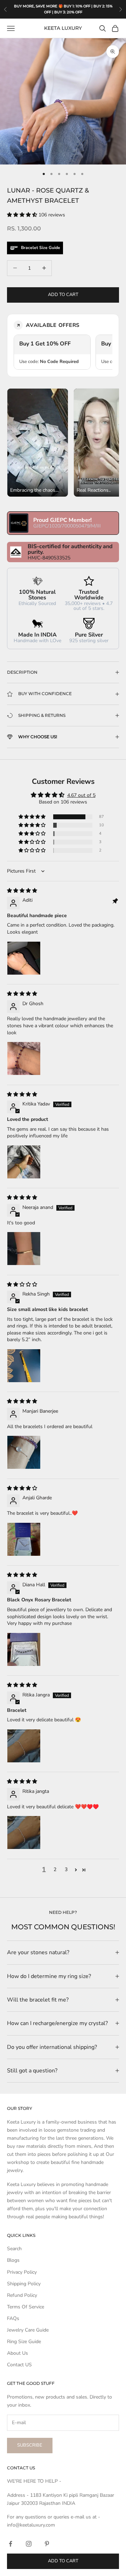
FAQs (13, 2318)
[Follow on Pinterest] (47, 2544)
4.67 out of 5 (81, 795)
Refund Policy (22, 2295)
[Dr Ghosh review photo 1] (24, 1058)
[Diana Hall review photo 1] (24, 1649)
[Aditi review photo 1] (24, 958)
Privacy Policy (22, 2272)
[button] (23, 215)
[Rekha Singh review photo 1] (24, 1366)
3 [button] (66, 1869)
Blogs (13, 2260)
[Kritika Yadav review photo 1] (24, 1162)
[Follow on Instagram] (29, 2544)
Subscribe (30, 2445)
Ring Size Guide (24, 2342)
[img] (22, 891)
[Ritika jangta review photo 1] (24, 1832)
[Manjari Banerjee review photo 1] (24, 1452)
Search (14, 2249)
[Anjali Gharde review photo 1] (24, 1539)
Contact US (19, 2365)
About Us (17, 2353)
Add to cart (63, 295)
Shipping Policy (24, 2284)
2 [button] (55, 1869)
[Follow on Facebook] (10, 2544)
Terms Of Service (26, 2307)
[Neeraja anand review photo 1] (24, 1249)
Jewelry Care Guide (28, 2330)
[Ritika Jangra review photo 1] (24, 1746)
